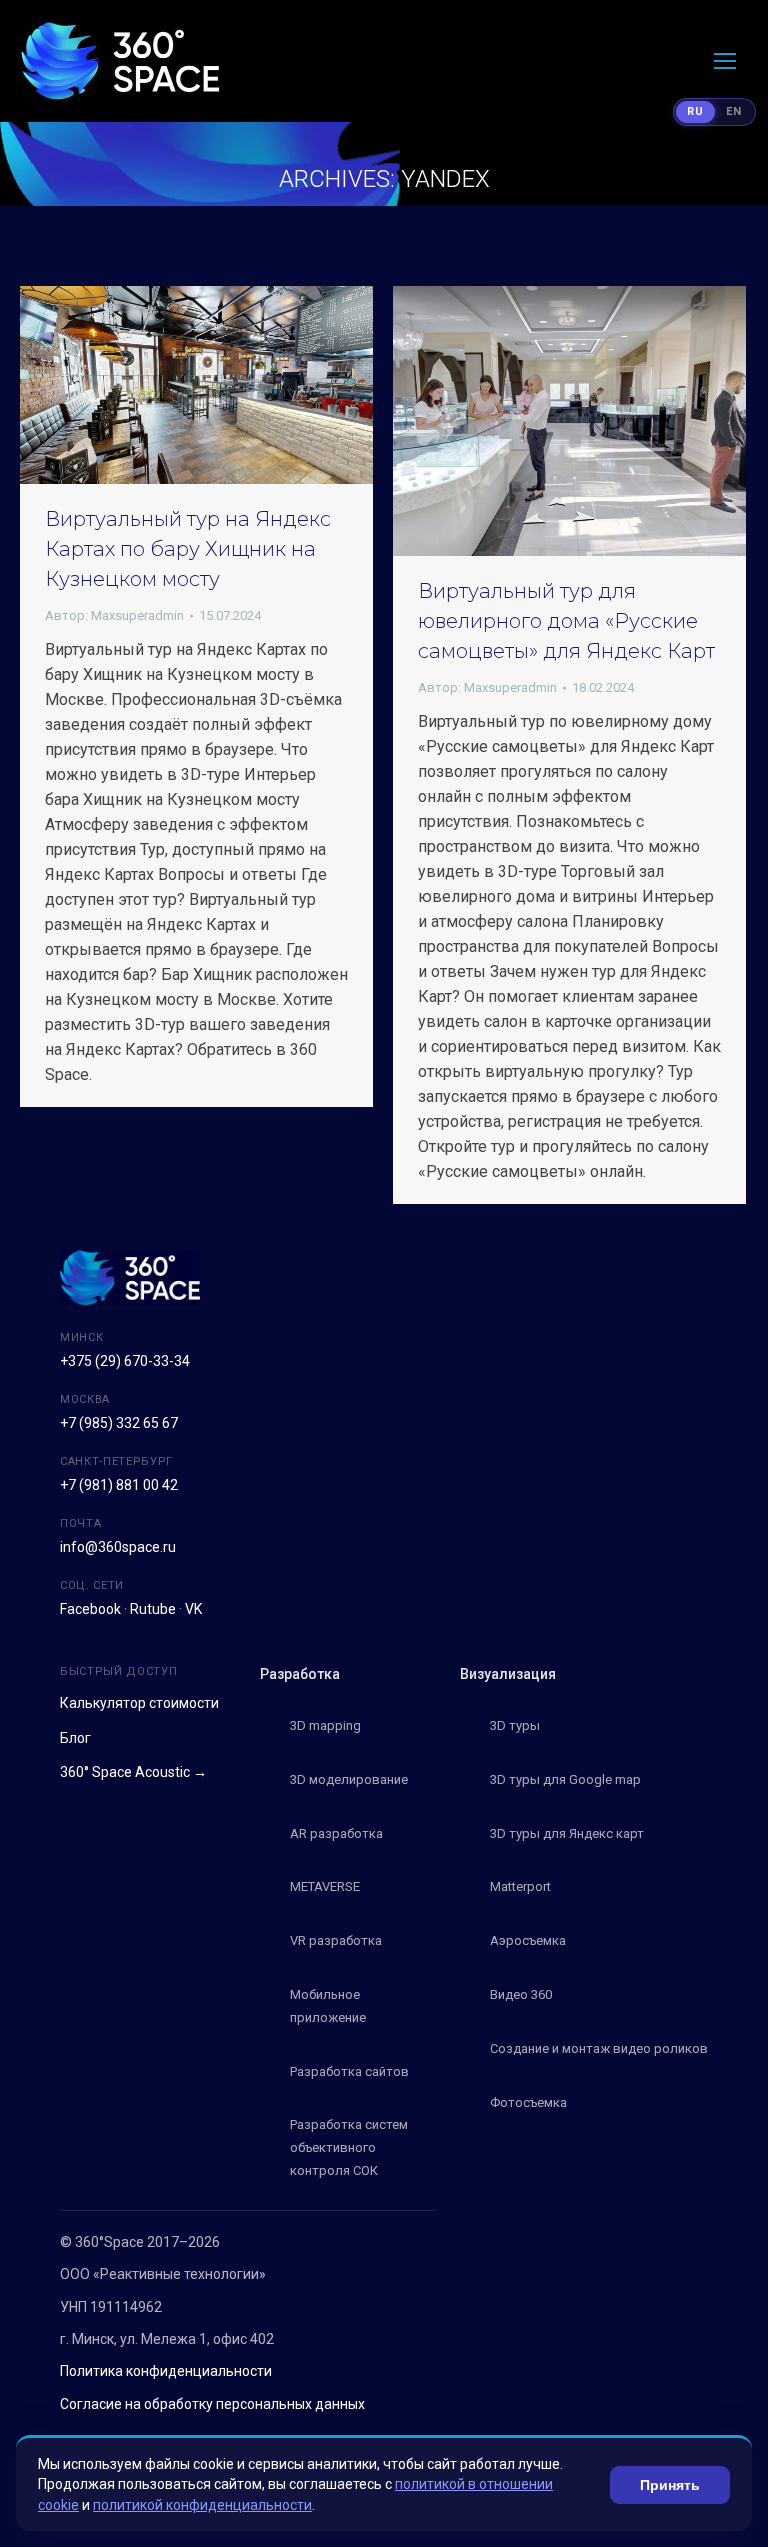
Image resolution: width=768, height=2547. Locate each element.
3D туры (515, 1725)
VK (193, 1609)
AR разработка (336, 1833)
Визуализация (508, 1674)
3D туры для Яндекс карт (567, 1833)
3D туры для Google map (565, 1779)
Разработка (300, 1674)
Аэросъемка (528, 1940)
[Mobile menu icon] (725, 61)
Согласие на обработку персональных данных (212, 2404)
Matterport (520, 1886)
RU (695, 111)
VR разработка (336, 1940)
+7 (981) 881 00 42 (119, 1485)
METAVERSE (325, 1886)
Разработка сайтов (349, 2071)
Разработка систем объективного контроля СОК (349, 2147)
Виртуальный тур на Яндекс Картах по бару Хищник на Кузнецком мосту (188, 549)
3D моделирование (349, 1779)
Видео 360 (521, 1994)
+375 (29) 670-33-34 (125, 1361)
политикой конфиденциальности (202, 2505)
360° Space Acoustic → (133, 1772)
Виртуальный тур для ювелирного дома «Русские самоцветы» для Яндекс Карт (566, 621)
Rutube (153, 1609)
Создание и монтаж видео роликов (599, 2048)
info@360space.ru (118, 1547)
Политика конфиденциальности (166, 2371)
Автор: (114, 615)
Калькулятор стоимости (139, 1703)
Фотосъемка (528, 2102)
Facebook (90, 1609)
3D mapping (325, 1725)
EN (734, 111)
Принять (670, 2485)
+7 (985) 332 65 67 (119, 1423)
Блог (75, 1738)
